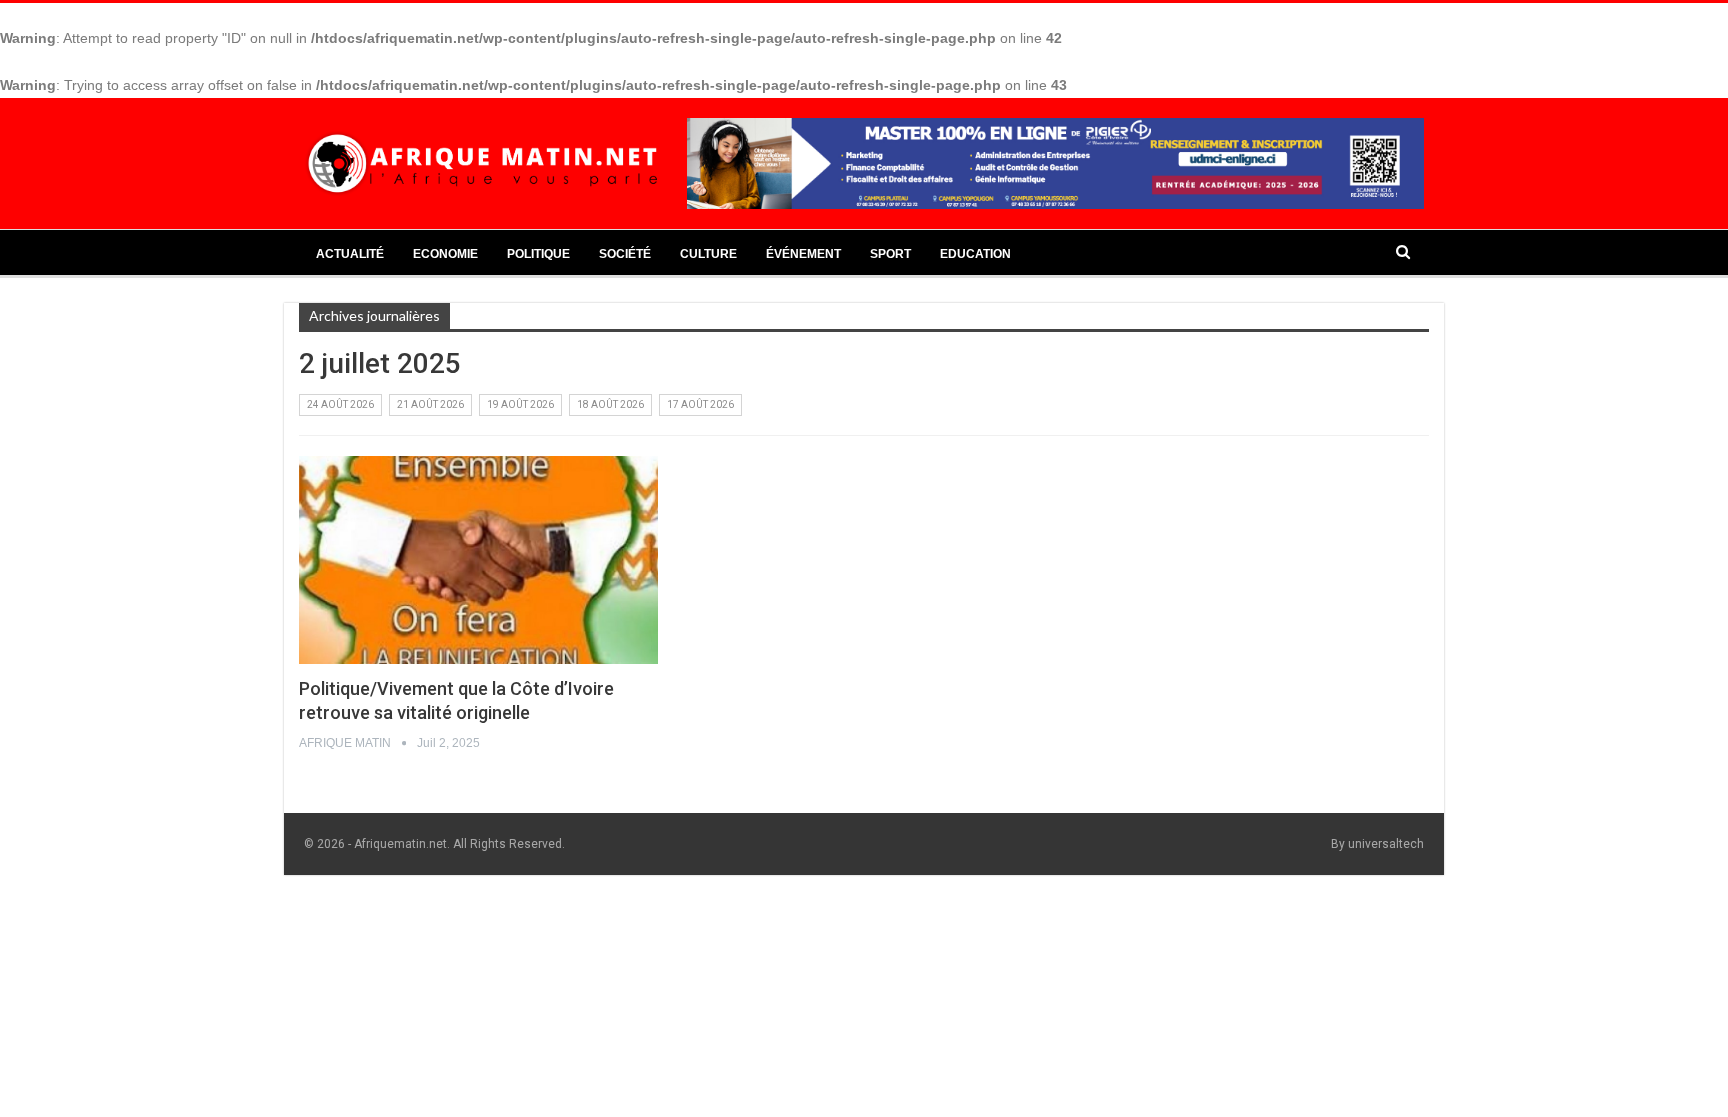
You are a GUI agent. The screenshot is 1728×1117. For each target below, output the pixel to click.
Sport (890, 254)
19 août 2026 (520, 404)
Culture (708, 254)
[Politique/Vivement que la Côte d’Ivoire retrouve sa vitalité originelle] (478, 560)
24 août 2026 (340, 404)
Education (975, 254)
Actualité (350, 254)
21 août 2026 (430, 404)
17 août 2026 (700, 404)
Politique (538, 254)
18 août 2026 (610, 404)
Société (625, 254)
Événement (803, 254)
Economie (445, 254)
